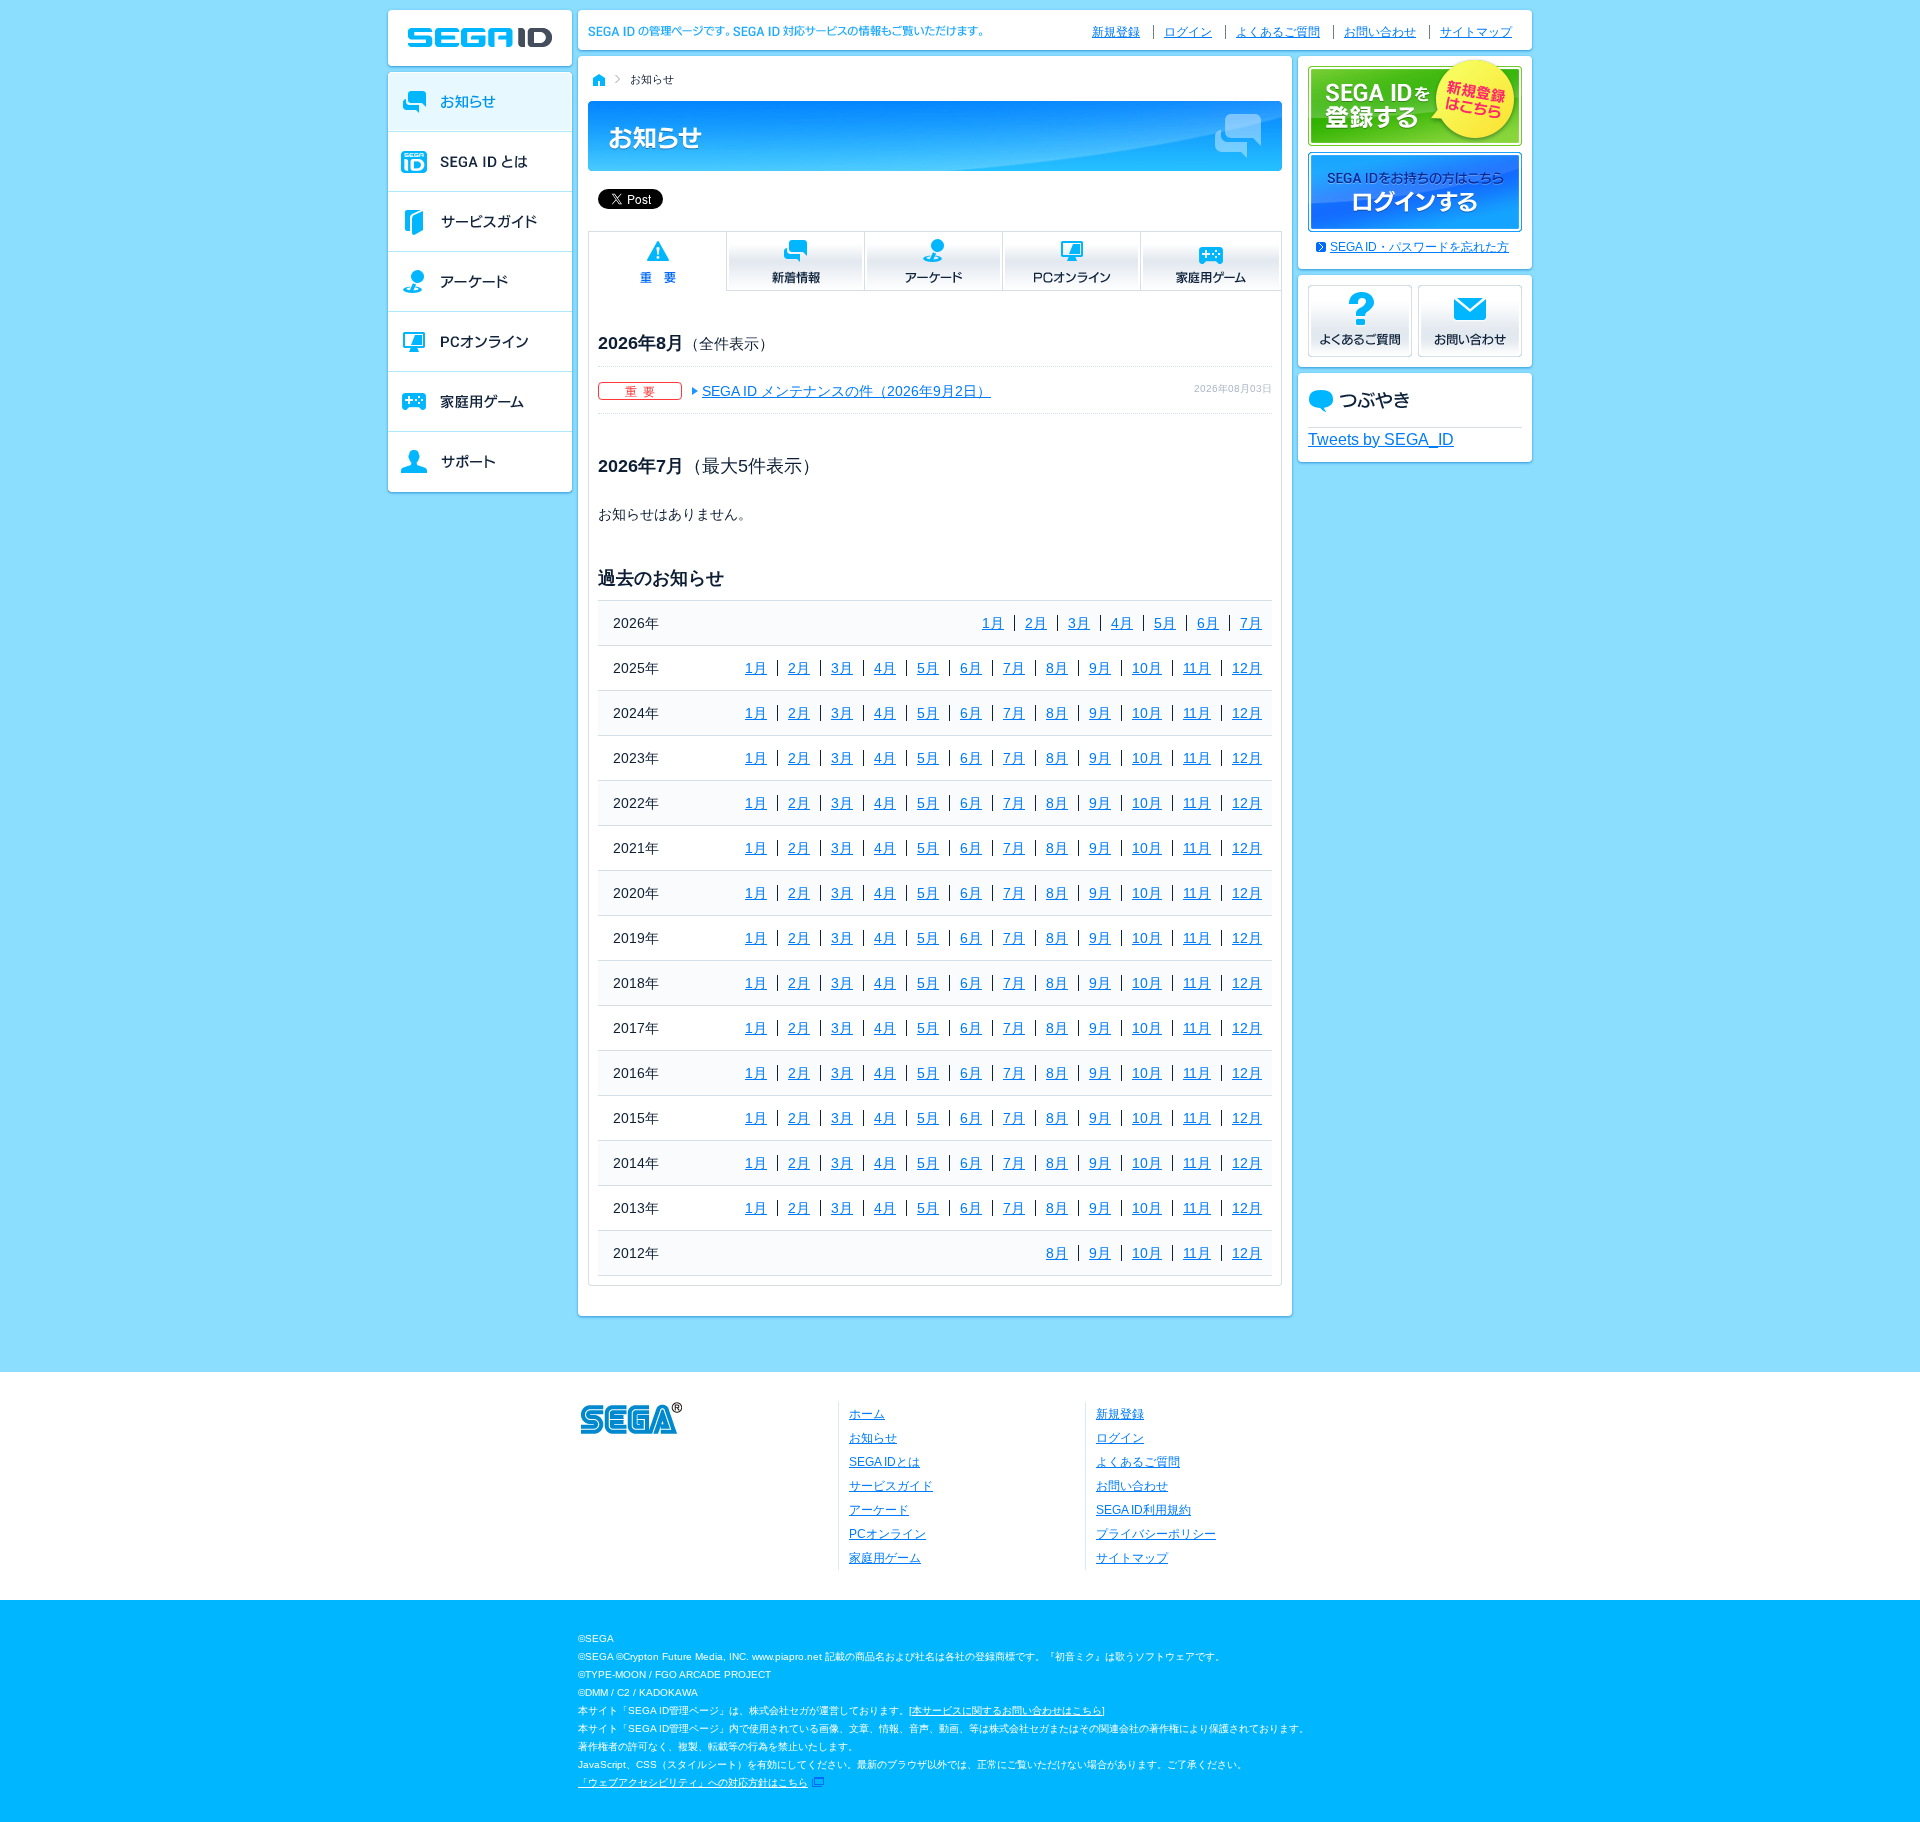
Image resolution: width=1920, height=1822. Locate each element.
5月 (1165, 623)
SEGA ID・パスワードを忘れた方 (1419, 247)
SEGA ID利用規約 (1143, 1510)
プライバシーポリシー (1156, 1534)
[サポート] (480, 462)
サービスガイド (891, 1486)
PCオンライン (887, 1534)
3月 (1079, 623)
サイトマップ (1476, 32)
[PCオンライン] (480, 342)
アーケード (879, 1510)
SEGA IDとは (884, 1462)
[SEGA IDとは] (480, 162)
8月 (1057, 668)
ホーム (867, 1414)
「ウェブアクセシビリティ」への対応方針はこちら (693, 1782)
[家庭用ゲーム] (480, 402)
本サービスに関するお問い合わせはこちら (1007, 1710)
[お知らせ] (480, 102)
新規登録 (1116, 32)
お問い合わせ (1380, 32)
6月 (1208, 623)
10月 (1147, 668)
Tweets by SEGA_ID (1381, 439)
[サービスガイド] (480, 222)
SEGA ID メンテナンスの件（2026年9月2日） (846, 391)
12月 (1247, 668)
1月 (993, 623)
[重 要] (657, 261)
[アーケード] (480, 282)
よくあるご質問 (1278, 32)
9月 (1100, 668)
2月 (1036, 623)
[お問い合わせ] (1470, 321)
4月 (1122, 623)
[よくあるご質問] (1360, 321)
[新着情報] (795, 261)
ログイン (1188, 32)
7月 (1251, 623)
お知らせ (873, 1438)
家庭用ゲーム (885, 1558)
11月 (1197, 668)
